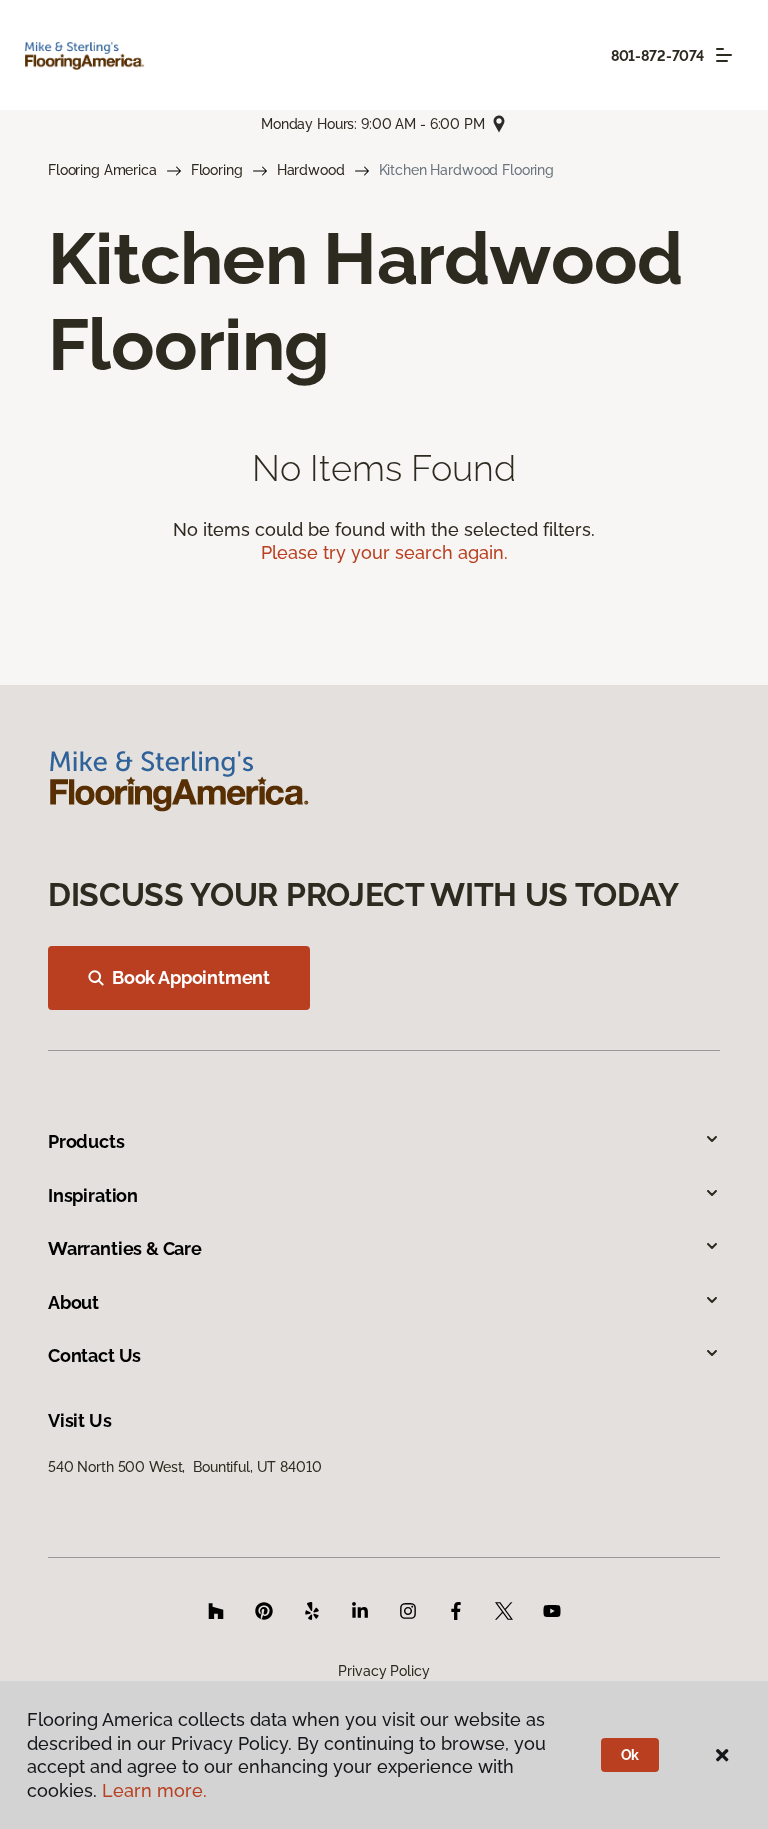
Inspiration (93, 1195)
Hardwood (311, 170)
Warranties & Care (125, 1248)
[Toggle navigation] (724, 55)
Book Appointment (191, 977)
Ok (630, 1755)
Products (86, 1141)
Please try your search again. (384, 552)
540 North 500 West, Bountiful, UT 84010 (184, 1467)
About (73, 1302)
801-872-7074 (657, 56)
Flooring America (102, 170)
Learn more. (154, 1790)
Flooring (217, 170)
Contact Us (94, 1355)
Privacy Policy (383, 1671)
